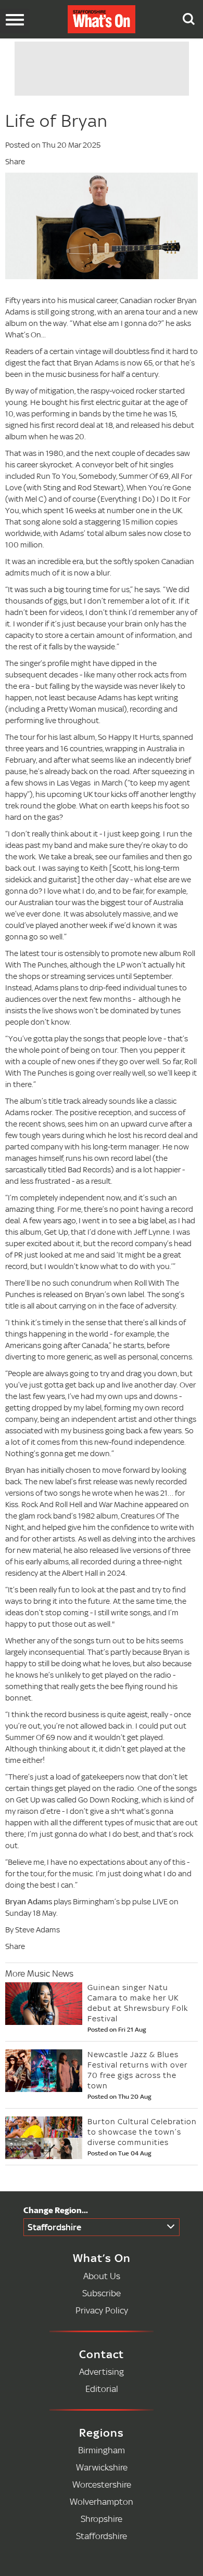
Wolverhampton (102, 2501)
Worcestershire (102, 2484)
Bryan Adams (29, 1901)
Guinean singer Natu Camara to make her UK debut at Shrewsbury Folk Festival (138, 2003)
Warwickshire (102, 2467)
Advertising (102, 2371)
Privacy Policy (102, 2310)
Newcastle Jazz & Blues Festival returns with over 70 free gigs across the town (137, 2070)
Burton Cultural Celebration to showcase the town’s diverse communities (142, 2132)
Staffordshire (54, 2227)
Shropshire (102, 2519)
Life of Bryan (56, 121)
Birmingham (102, 2450)
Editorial (102, 2389)
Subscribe (102, 2293)
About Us (102, 2276)
